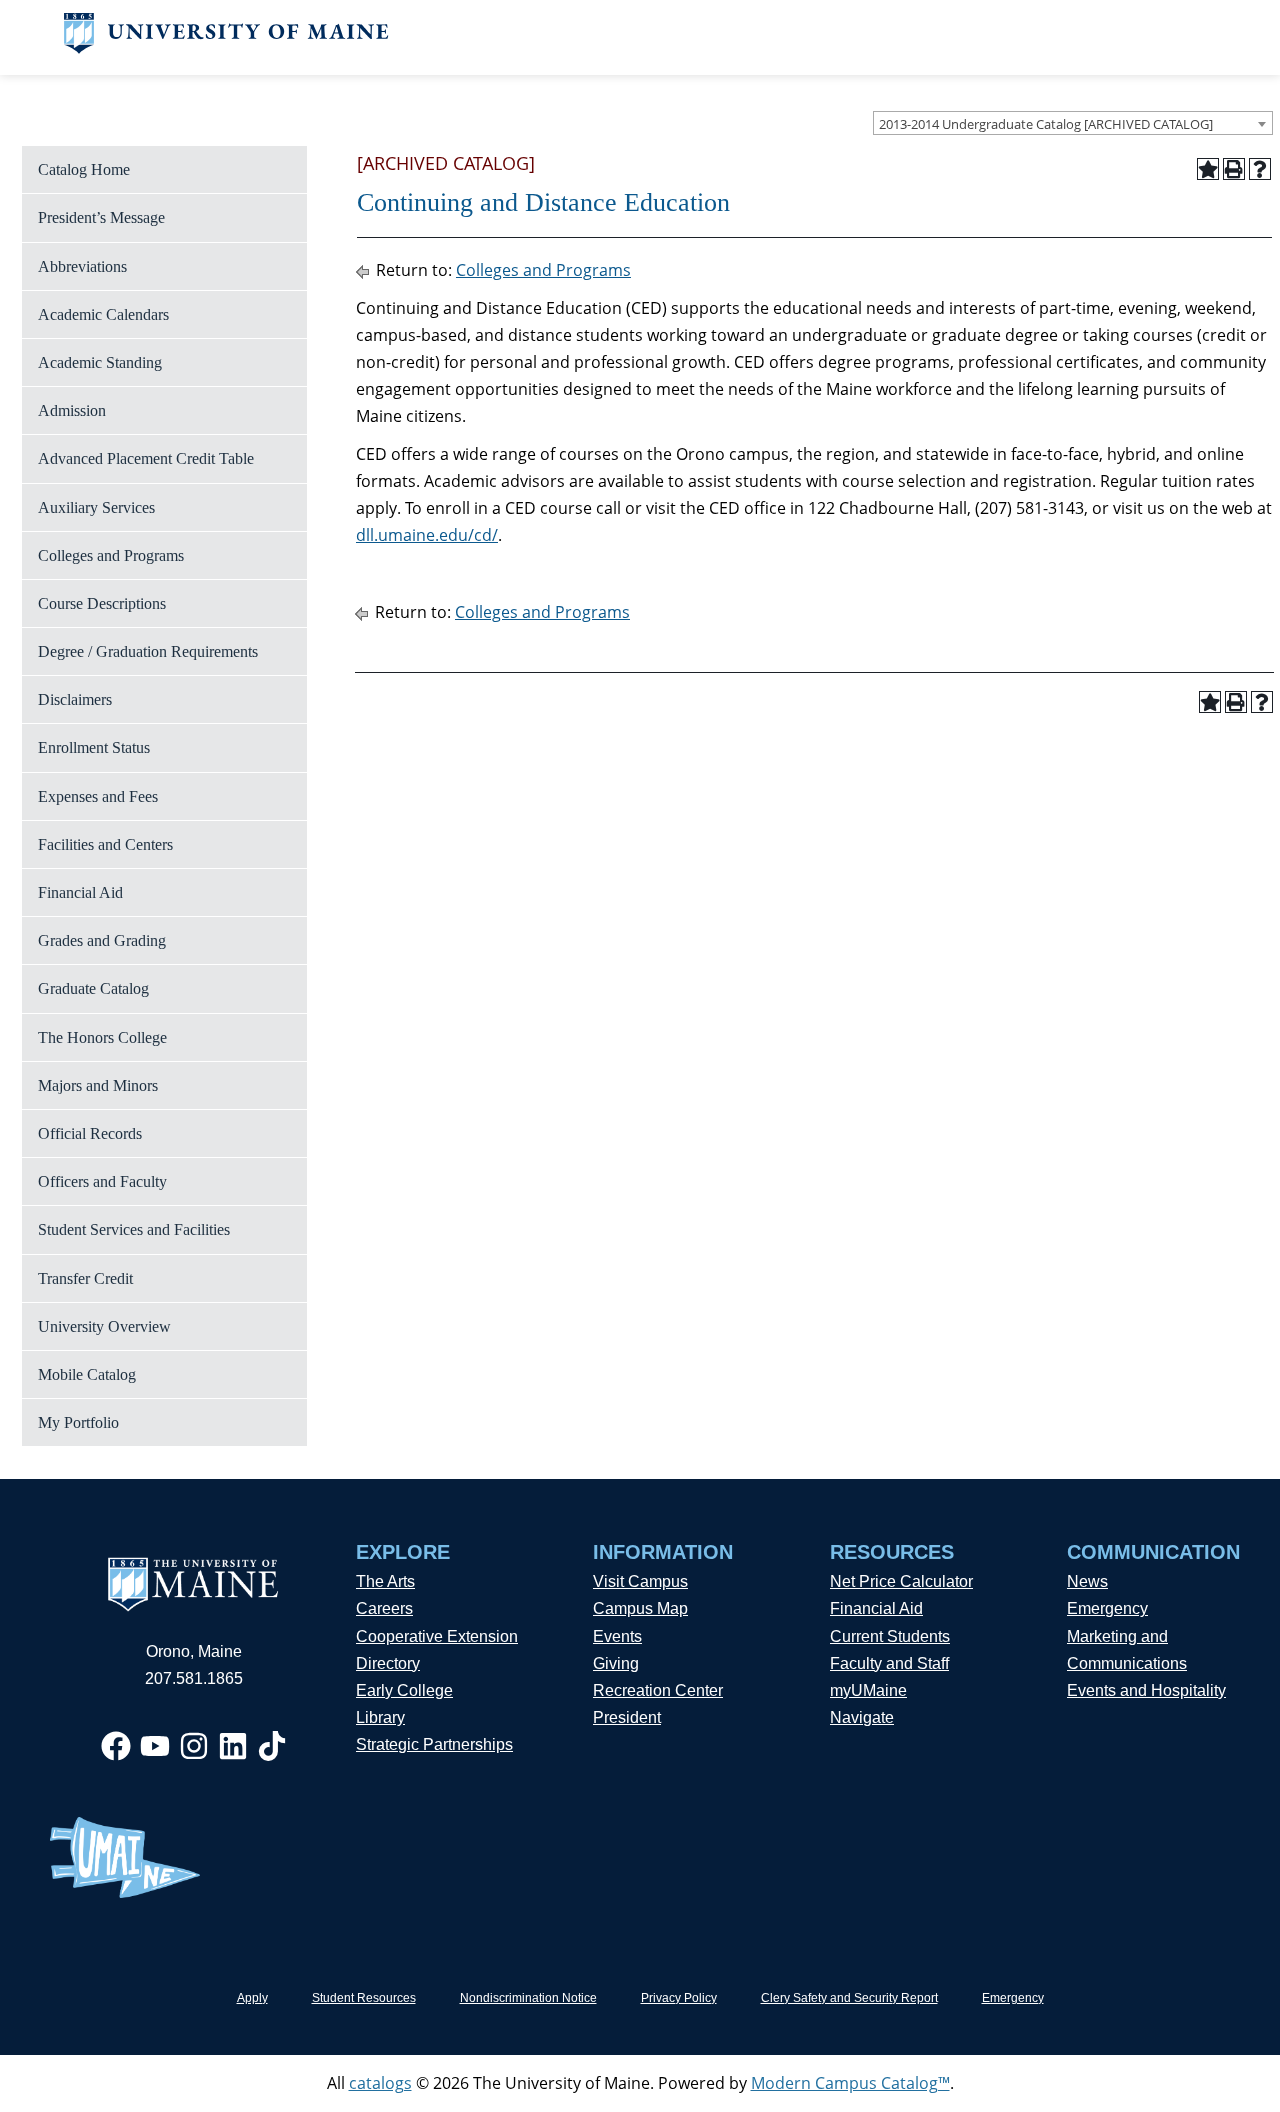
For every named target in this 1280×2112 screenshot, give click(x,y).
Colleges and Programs (111, 555)
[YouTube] (155, 1746)
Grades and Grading (102, 940)
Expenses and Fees (98, 796)
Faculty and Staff (889, 1663)
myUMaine (868, 1690)
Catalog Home (84, 169)
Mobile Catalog (87, 1374)
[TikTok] (272, 1746)
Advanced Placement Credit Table (146, 458)
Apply (252, 1998)
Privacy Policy (679, 1998)
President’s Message (101, 217)
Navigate (862, 1717)
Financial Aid (80, 892)
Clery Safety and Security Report (849, 1998)
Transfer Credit (85, 1278)
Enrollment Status (94, 747)
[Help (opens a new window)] (1260, 169)
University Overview (104, 1326)
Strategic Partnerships (434, 1744)
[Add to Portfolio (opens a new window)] (1208, 169)
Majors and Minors (98, 1085)
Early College (404, 1690)
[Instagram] (194, 1746)
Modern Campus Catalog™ (850, 2083)
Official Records (90, 1133)
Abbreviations (82, 266)
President (627, 1717)
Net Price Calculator (901, 1581)
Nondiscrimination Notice (528, 1998)
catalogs (380, 2083)
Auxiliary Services (96, 507)
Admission (72, 410)
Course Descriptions (102, 603)
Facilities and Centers (105, 844)
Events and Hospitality (1146, 1690)
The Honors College (102, 1037)
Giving (616, 1663)
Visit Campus (640, 1581)
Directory (388, 1663)
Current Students (890, 1636)
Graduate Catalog (93, 988)
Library (380, 1717)
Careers (384, 1608)
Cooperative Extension (437, 1636)
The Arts (385, 1581)
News (1087, 1581)
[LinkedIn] (233, 1746)
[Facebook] (116, 1746)
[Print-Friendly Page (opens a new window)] (1234, 169)
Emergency (1107, 1608)
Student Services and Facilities (134, 1229)
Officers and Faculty (102, 1181)
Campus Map (640, 1608)
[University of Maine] (226, 48)
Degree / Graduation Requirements (148, 651)
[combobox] (1073, 123)
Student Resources (364, 1998)
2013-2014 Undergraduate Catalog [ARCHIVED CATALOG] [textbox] (1046, 124)
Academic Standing (100, 362)
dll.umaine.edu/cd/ (427, 535)
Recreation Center (658, 1690)
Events (617, 1636)
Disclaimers (75, 699)
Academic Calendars (103, 314)
